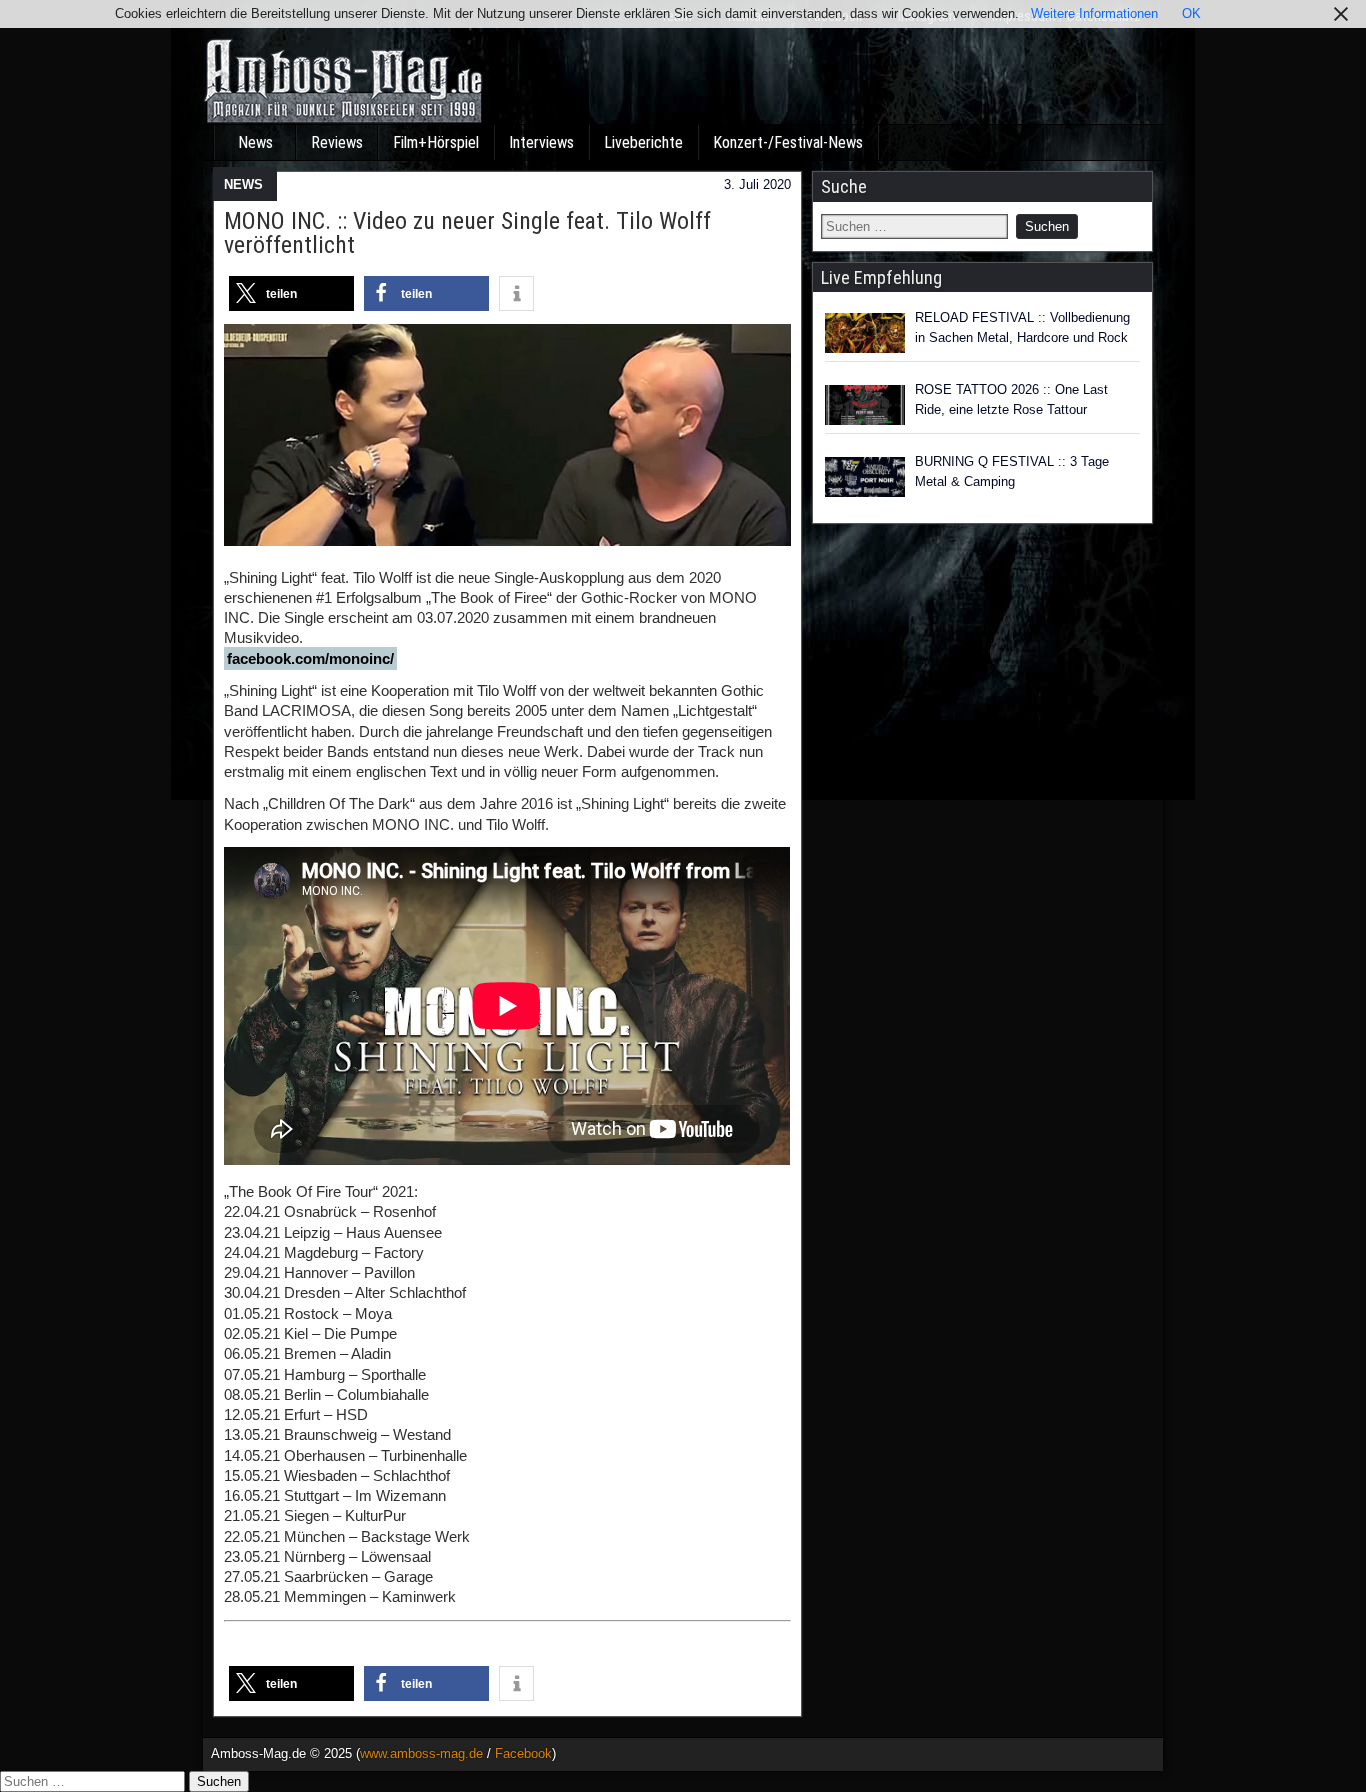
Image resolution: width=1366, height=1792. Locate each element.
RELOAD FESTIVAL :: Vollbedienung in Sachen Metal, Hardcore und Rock (1022, 327)
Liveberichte (643, 142)
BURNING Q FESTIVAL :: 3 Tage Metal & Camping (1012, 471)
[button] (291, 293)
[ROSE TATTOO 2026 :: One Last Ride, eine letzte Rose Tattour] (865, 405)
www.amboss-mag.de (421, 1753)
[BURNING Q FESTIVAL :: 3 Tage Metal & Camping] (865, 477)
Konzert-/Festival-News (788, 142)
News (255, 142)
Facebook (523, 1753)
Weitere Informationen (1094, 13)
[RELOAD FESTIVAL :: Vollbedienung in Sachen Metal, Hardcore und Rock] (865, 333)
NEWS (243, 184)
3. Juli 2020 (757, 184)
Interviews (541, 142)
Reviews (337, 142)
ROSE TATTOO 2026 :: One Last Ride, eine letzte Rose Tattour (1011, 399)
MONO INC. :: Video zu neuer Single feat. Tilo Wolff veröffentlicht (467, 233)
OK (1191, 13)
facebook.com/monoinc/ (310, 658)
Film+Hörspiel (436, 142)
